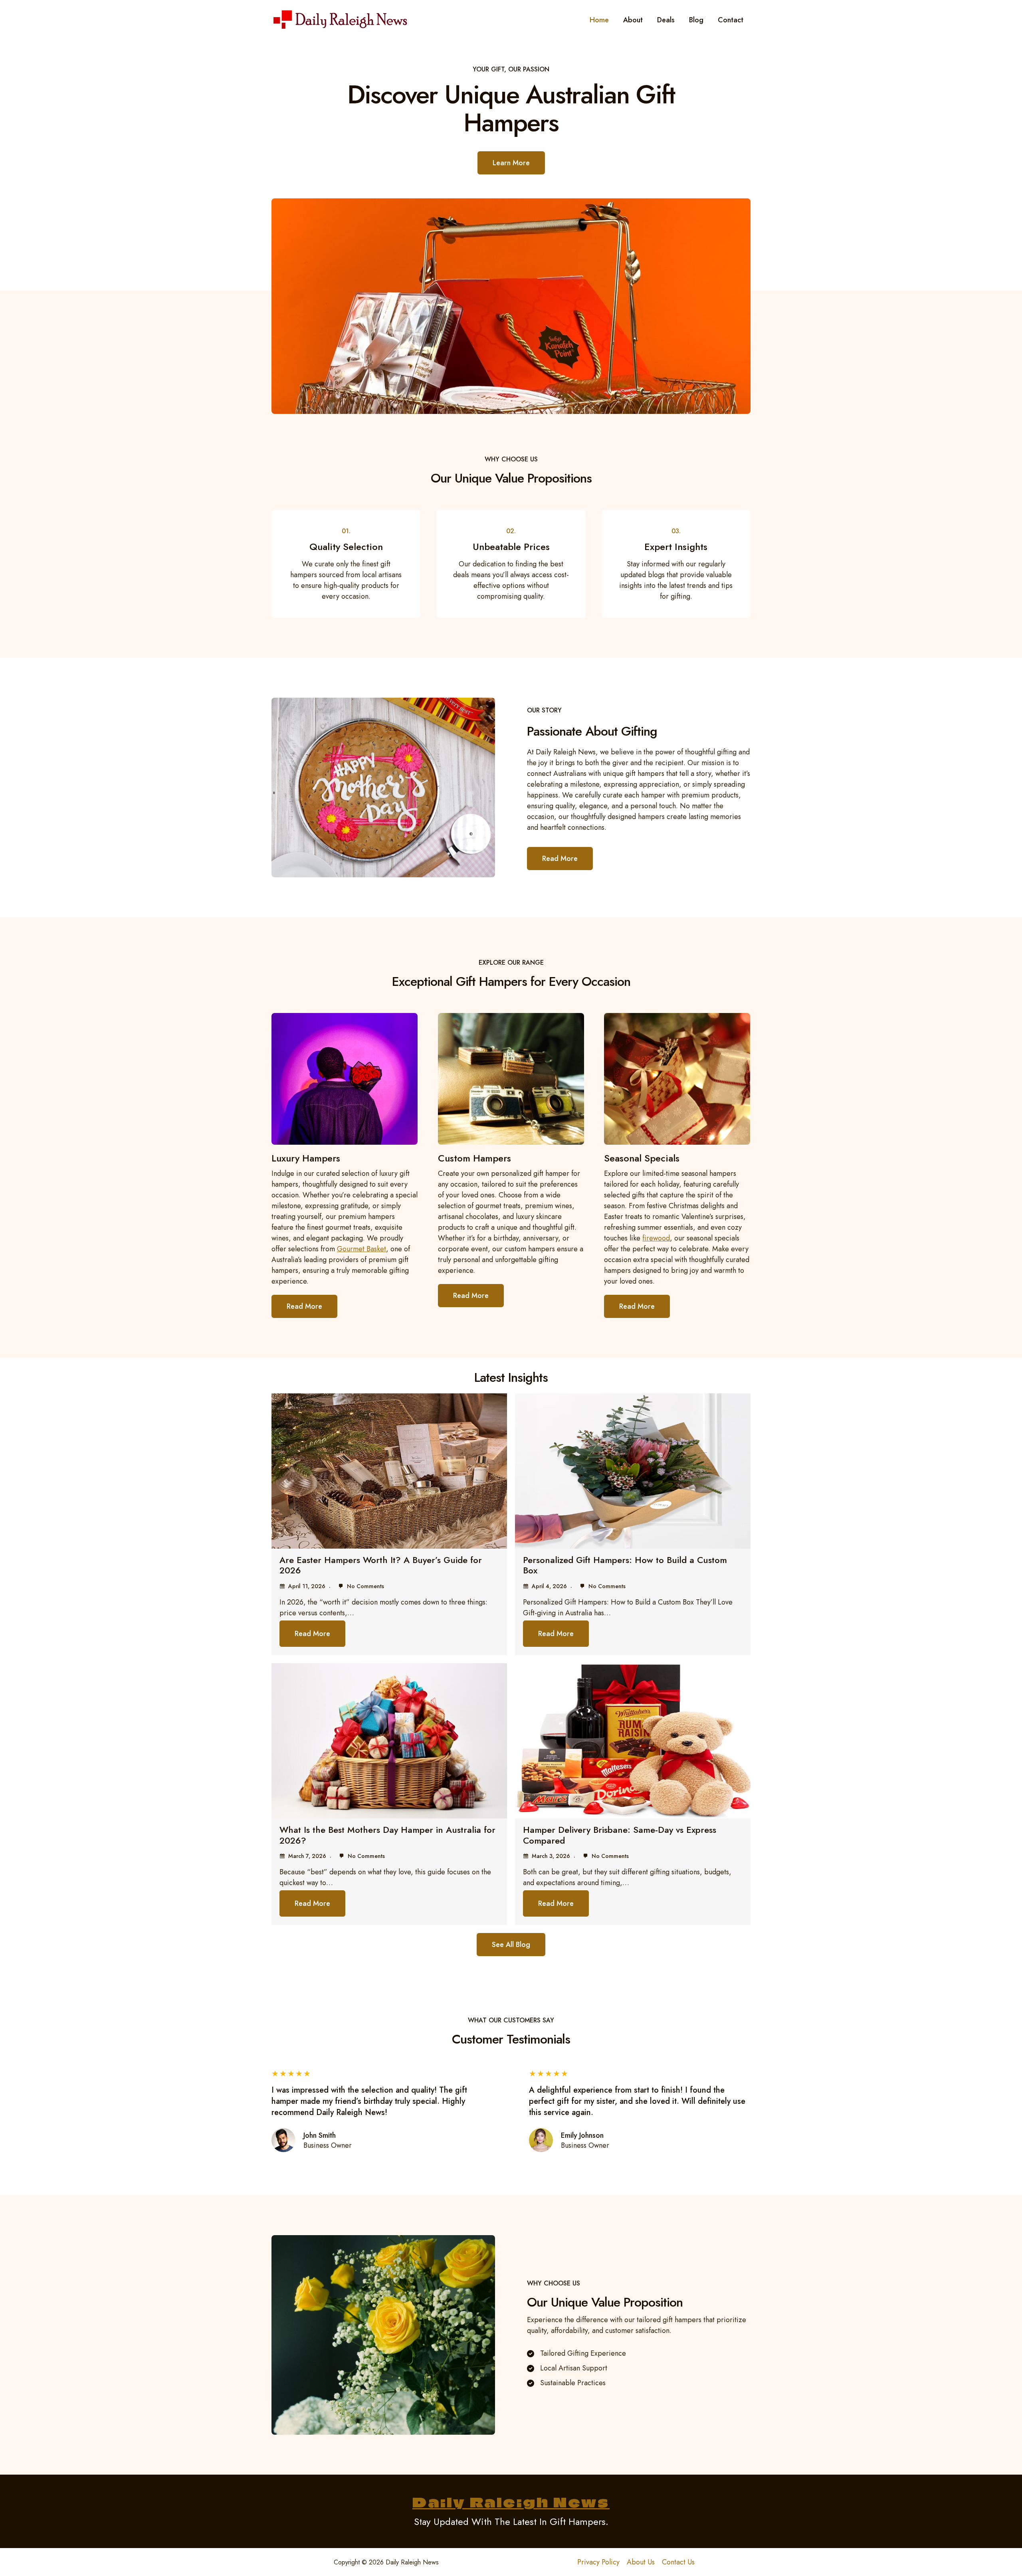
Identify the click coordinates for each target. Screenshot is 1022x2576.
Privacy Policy (598, 2562)
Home (599, 20)
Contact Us (678, 2562)
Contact (731, 20)
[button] (511, 1945)
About (633, 20)
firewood (656, 1238)
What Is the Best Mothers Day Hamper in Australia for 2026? (387, 1835)
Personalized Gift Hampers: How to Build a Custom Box (625, 1565)
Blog (696, 20)
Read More (312, 1634)
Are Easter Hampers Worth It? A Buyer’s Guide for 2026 (381, 1565)
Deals (666, 20)
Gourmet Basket (361, 1249)
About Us (641, 2562)
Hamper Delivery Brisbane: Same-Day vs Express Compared (620, 1835)
